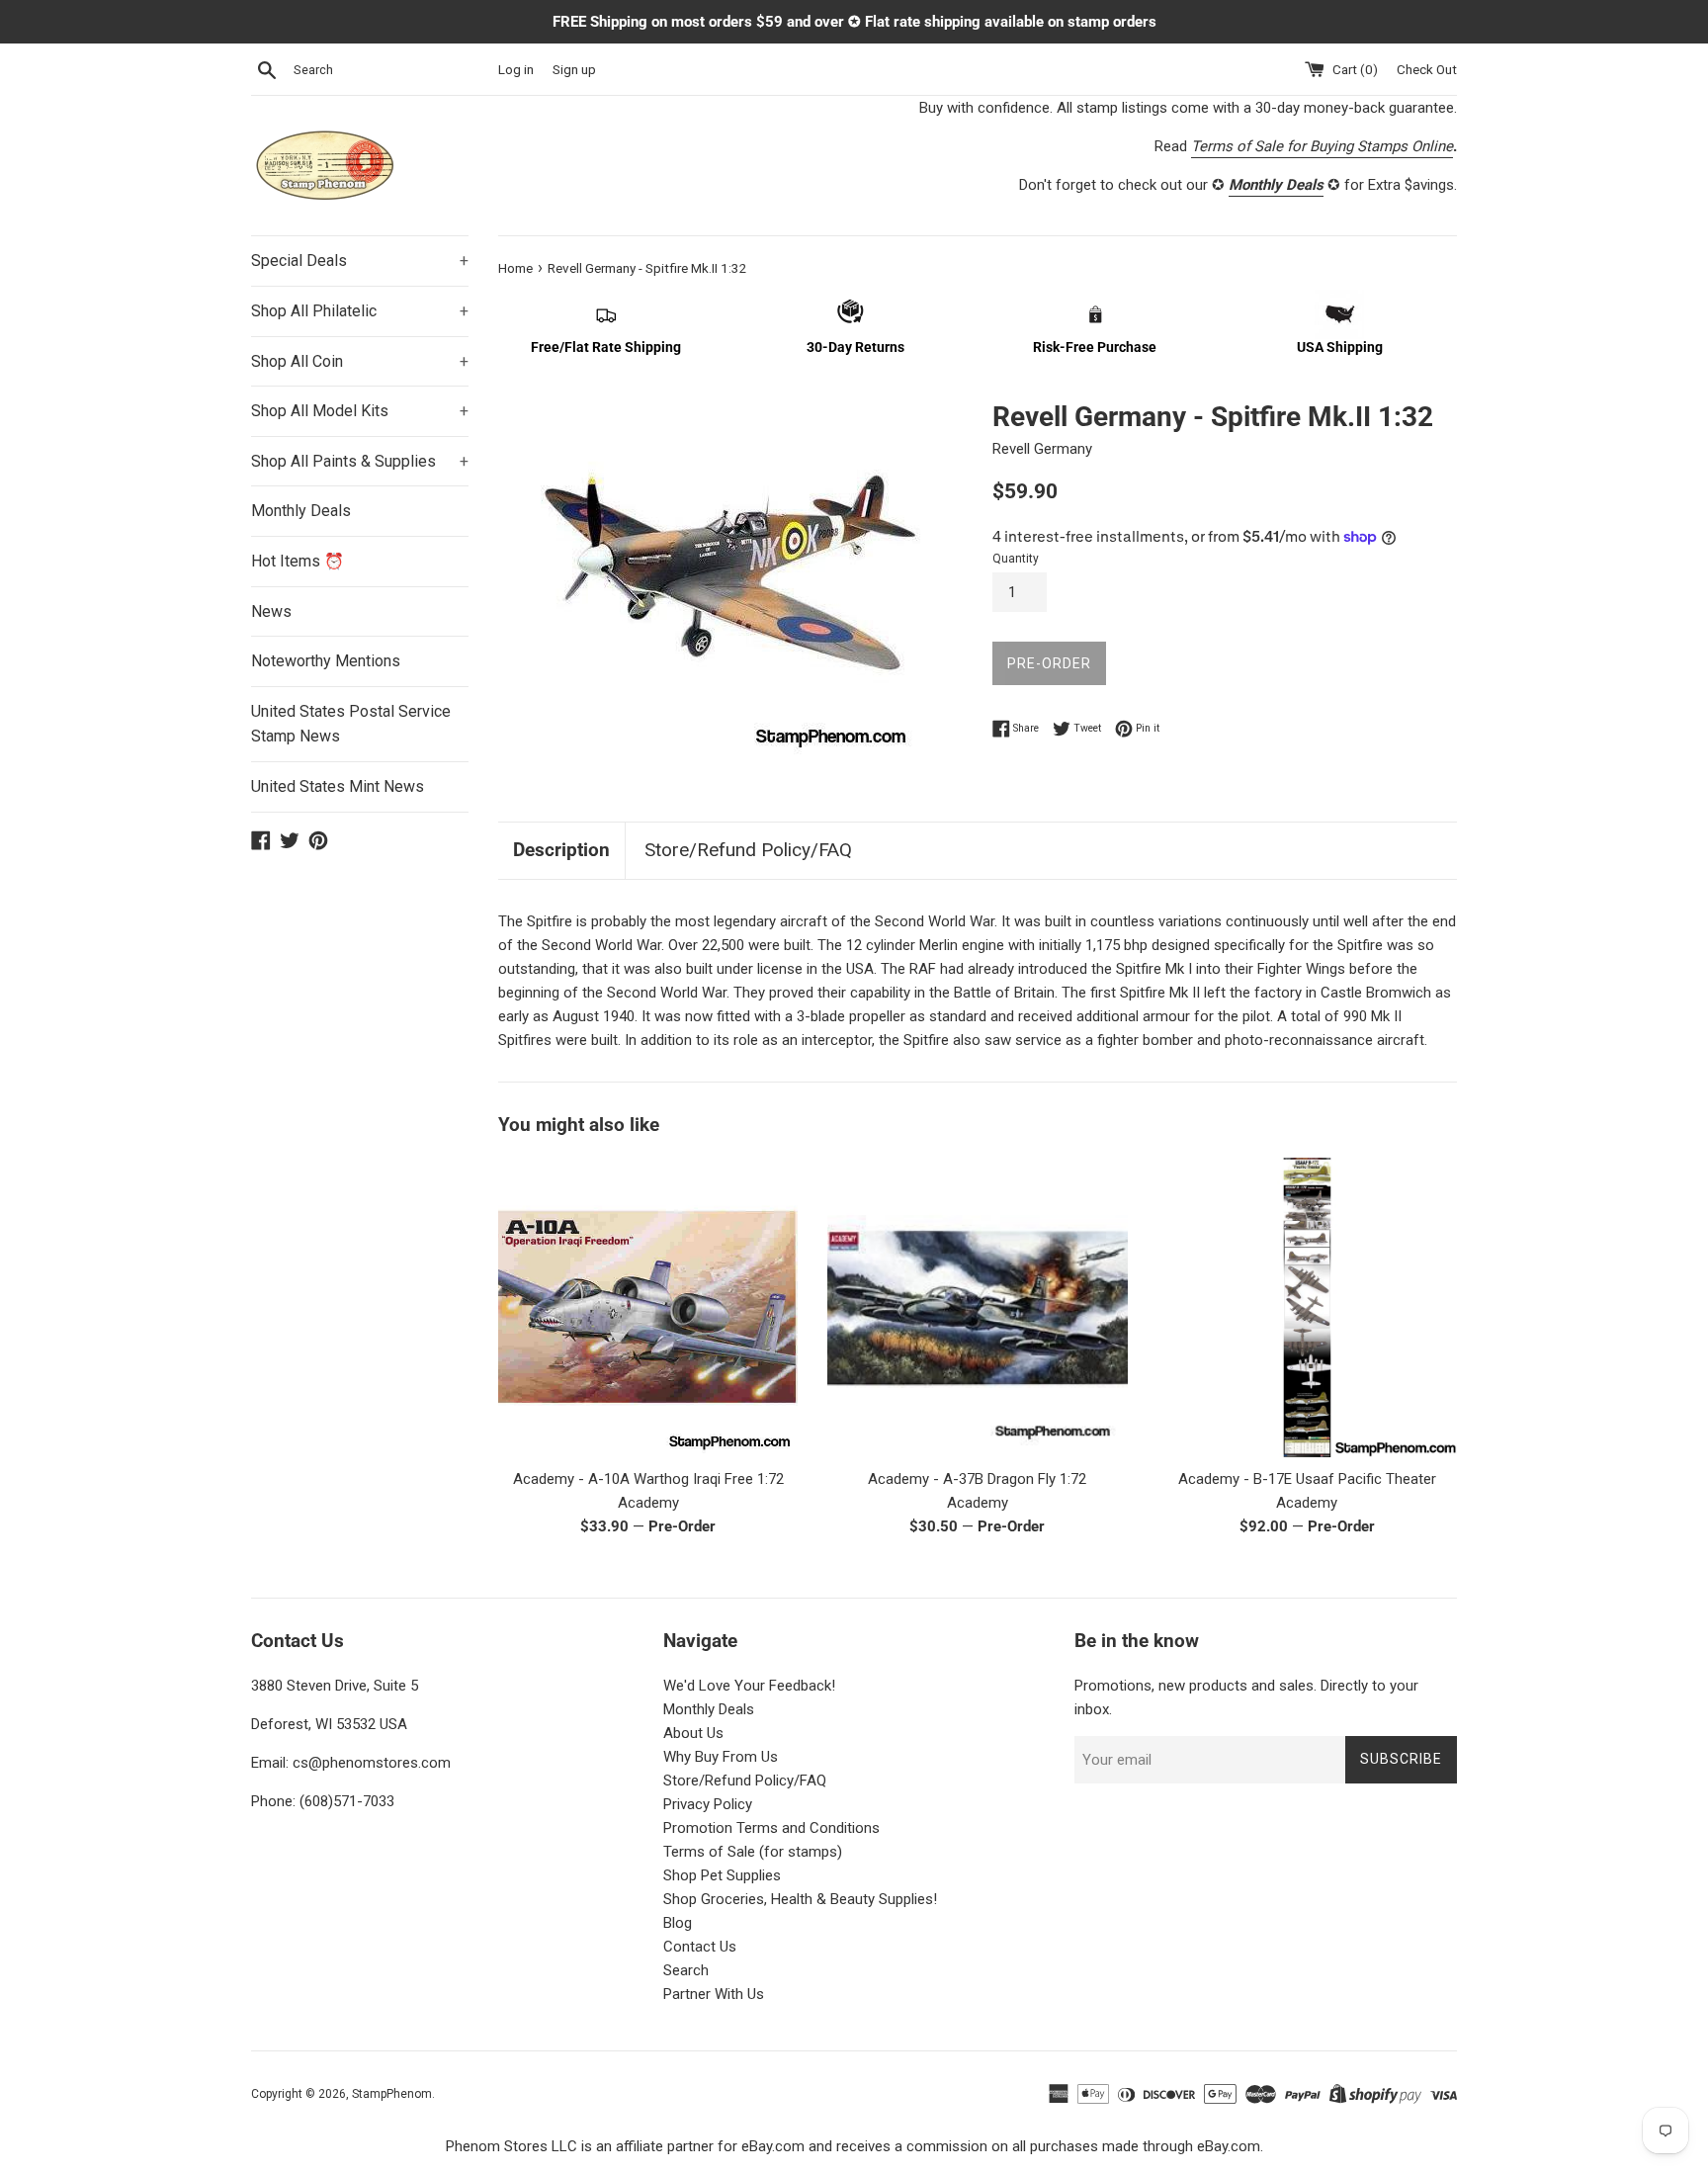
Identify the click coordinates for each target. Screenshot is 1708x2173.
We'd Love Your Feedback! (749, 1686)
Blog (678, 1923)
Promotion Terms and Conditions (771, 1828)
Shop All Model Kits (360, 411)
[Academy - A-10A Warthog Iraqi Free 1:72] (648, 1307)
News (271, 611)
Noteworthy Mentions (326, 661)
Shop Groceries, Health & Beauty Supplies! (800, 1899)
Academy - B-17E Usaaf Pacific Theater (1307, 1479)
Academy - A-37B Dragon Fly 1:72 (977, 1479)
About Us (693, 1733)
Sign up (574, 69)
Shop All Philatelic (360, 311)
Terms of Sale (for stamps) (753, 1852)
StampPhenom (392, 2094)
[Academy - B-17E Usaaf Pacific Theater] (1307, 1307)
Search (686, 1970)
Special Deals (360, 261)
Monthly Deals (301, 511)
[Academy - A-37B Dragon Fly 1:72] (977, 1307)
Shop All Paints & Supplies (360, 461)
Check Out (1427, 69)
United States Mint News (338, 786)
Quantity (1016, 559)
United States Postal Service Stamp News (351, 724)
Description (561, 850)
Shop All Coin (360, 361)
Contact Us (700, 1947)
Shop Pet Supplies (722, 1875)
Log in (516, 69)
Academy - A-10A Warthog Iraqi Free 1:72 (648, 1479)
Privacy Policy (708, 1804)
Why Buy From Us (721, 1757)
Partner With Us (714, 1994)
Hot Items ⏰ (298, 561)
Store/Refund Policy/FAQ (748, 850)
